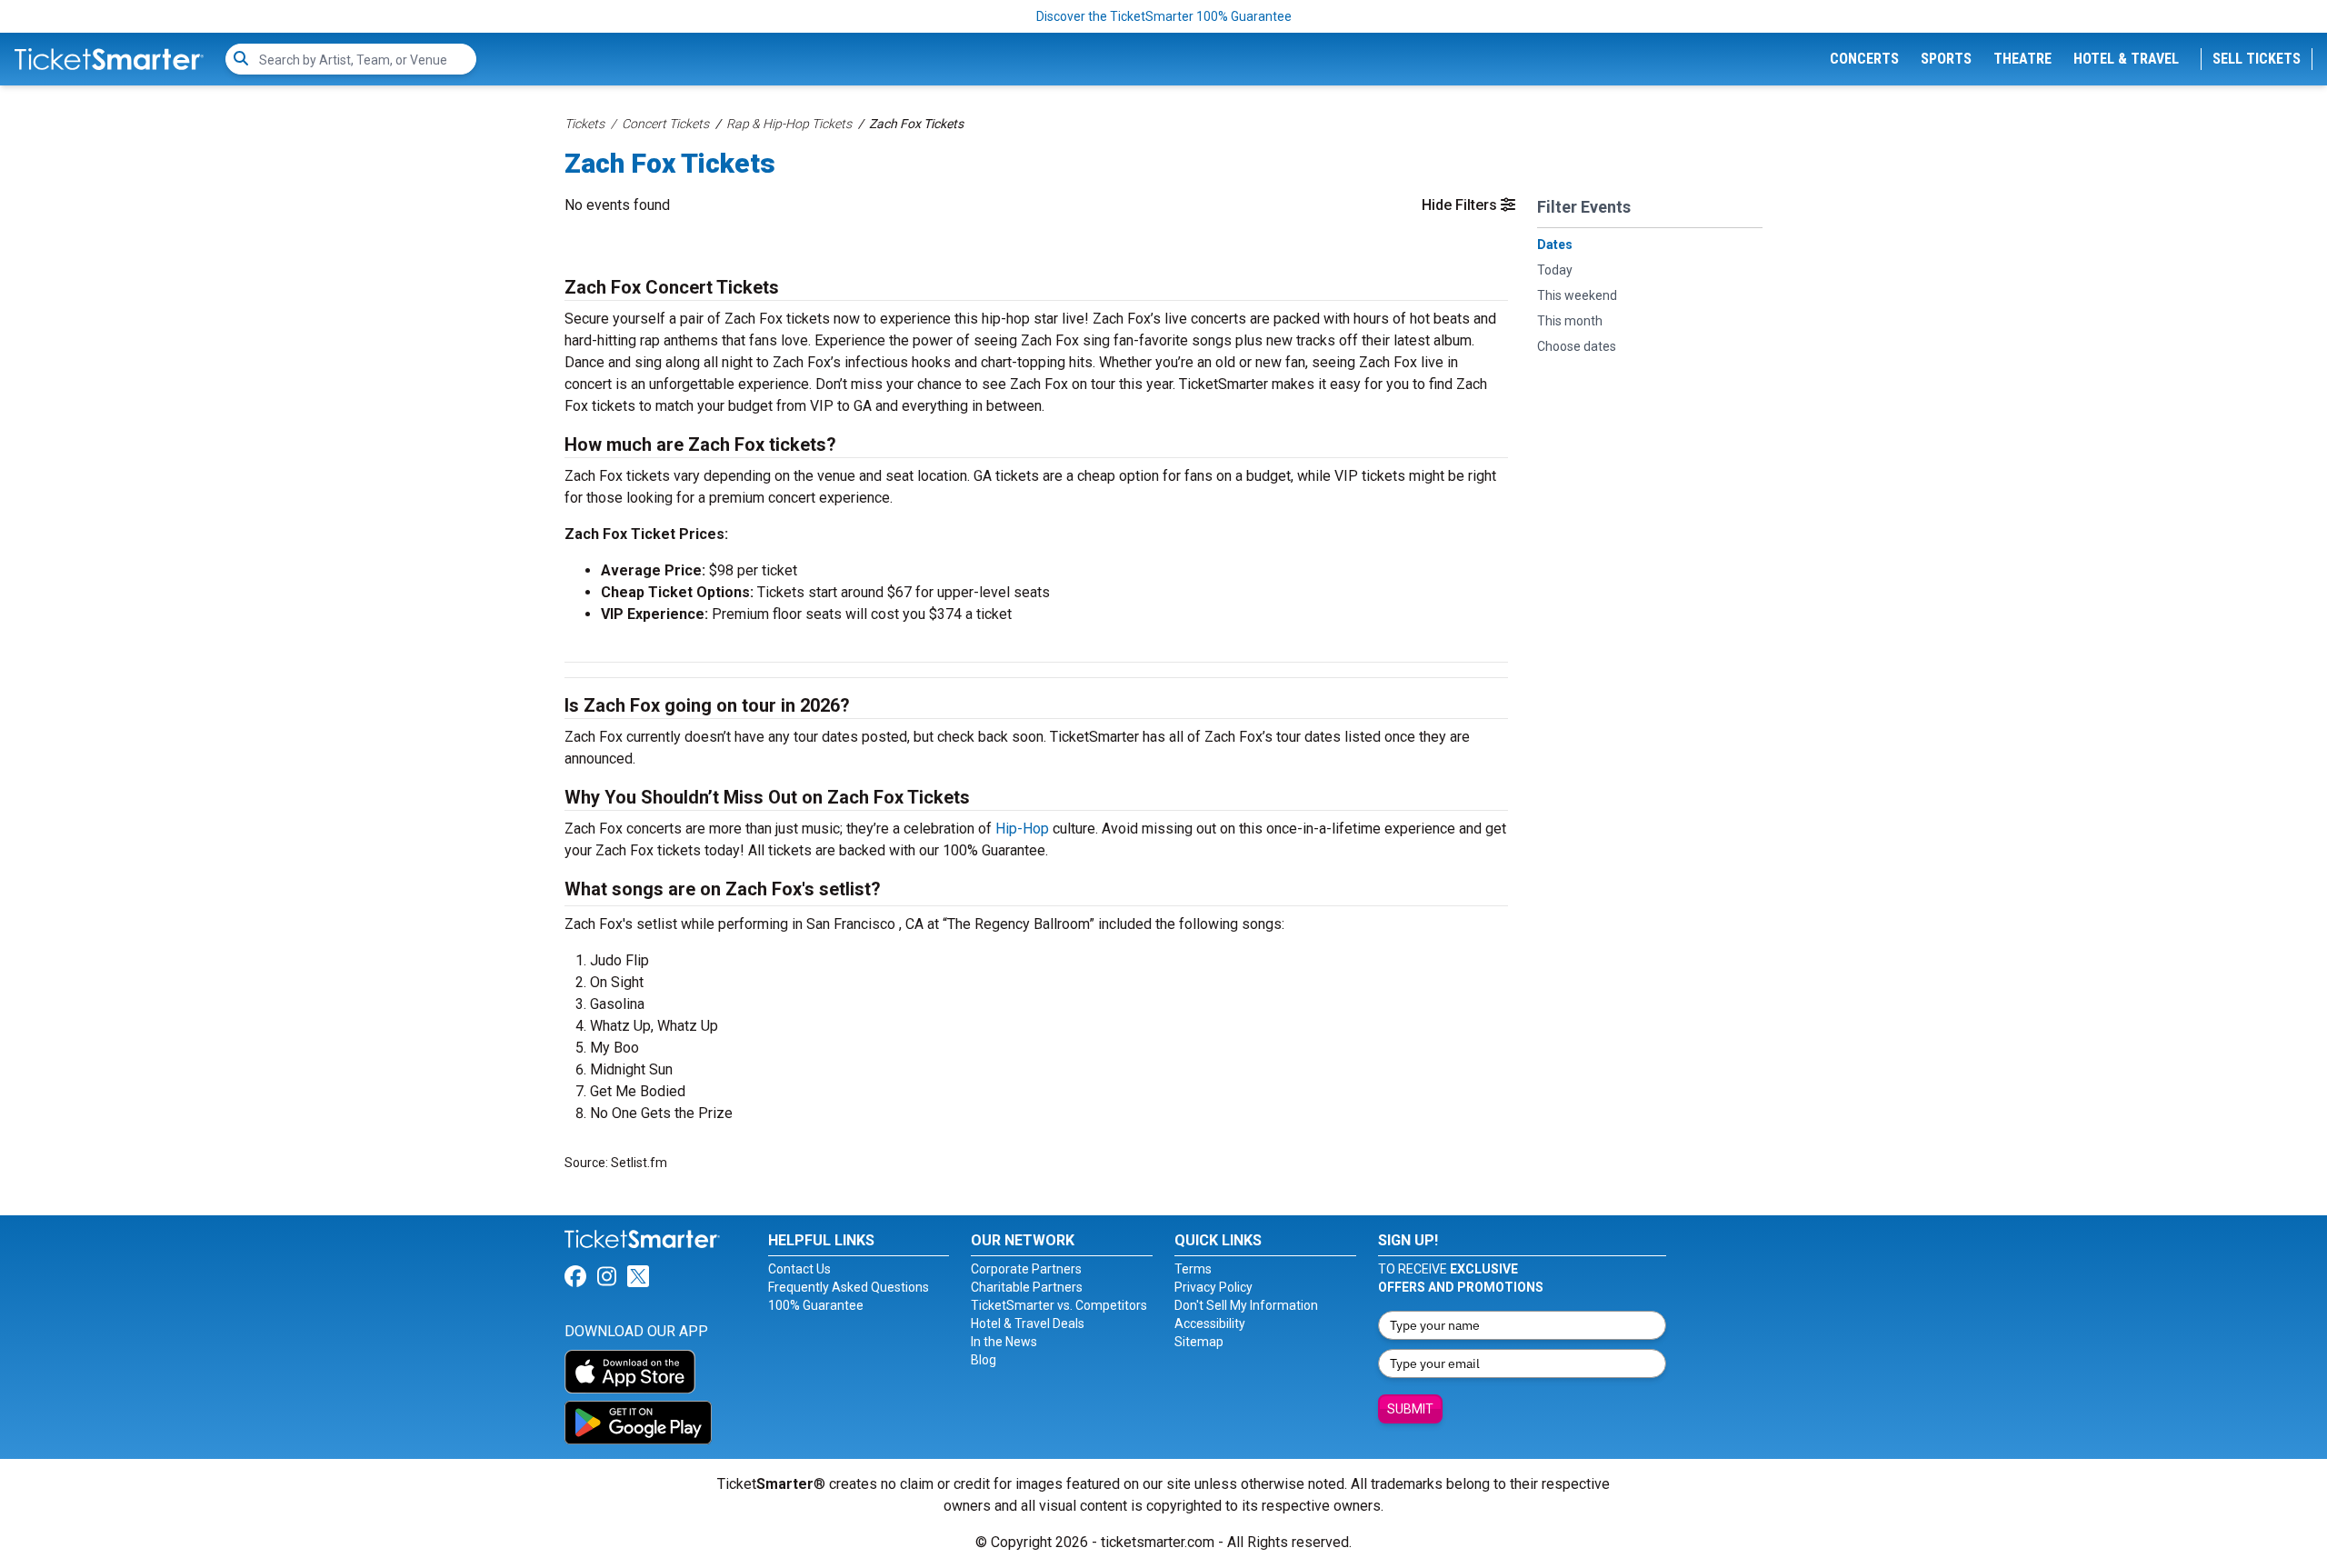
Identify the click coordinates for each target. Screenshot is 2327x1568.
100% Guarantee (816, 1305)
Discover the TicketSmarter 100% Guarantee (1164, 16)
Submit (1410, 1409)
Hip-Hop (1022, 829)
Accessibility (1210, 1323)
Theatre (2022, 59)
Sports (1946, 59)
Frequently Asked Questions (849, 1287)
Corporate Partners (1026, 1269)
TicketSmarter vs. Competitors (1059, 1305)
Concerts (1864, 59)
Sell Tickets (2257, 59)
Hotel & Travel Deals (1028, 1323)
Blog (984, 1360)
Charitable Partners (1027, 1287)
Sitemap (1199, 1342)
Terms (1193, 1269)
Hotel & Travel (2126, 59)
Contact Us (799, 1269)
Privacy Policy (1213, 1287)
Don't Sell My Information (1246, 1305)
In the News (1004, 1342)
